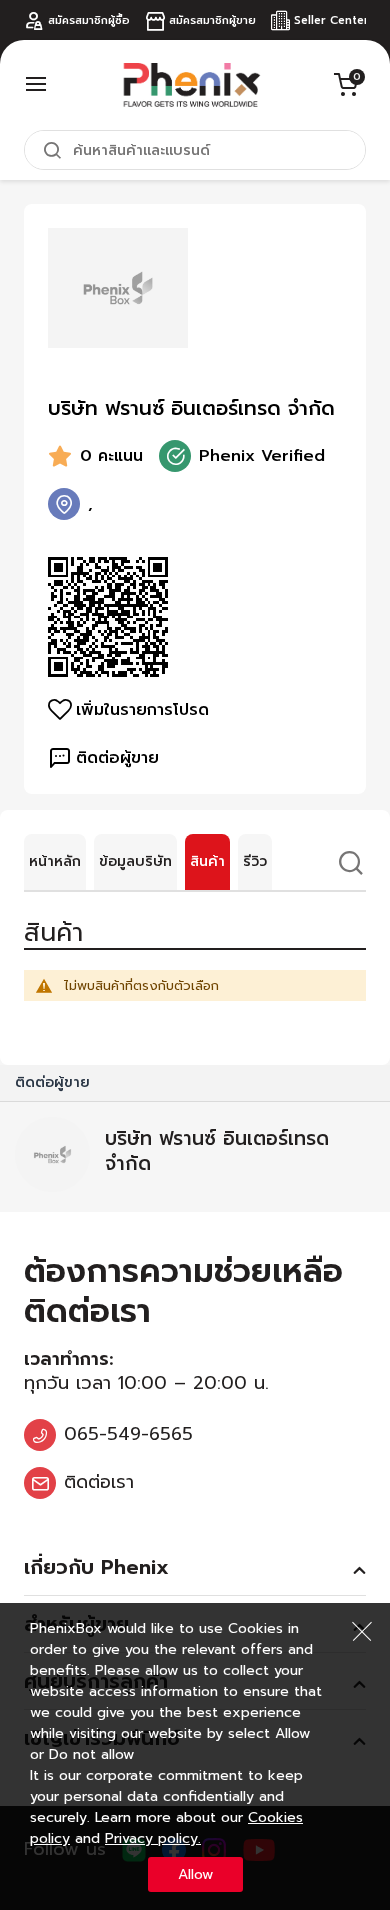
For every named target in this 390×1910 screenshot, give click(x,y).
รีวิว (255, 861)
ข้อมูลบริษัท (135, 861)
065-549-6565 (128, 1434)
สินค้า (207, 861)
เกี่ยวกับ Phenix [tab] (96, 1567)
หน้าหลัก (55, 861)
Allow (195, 1874)
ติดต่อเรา (99, 1482)
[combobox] (195, 150)
